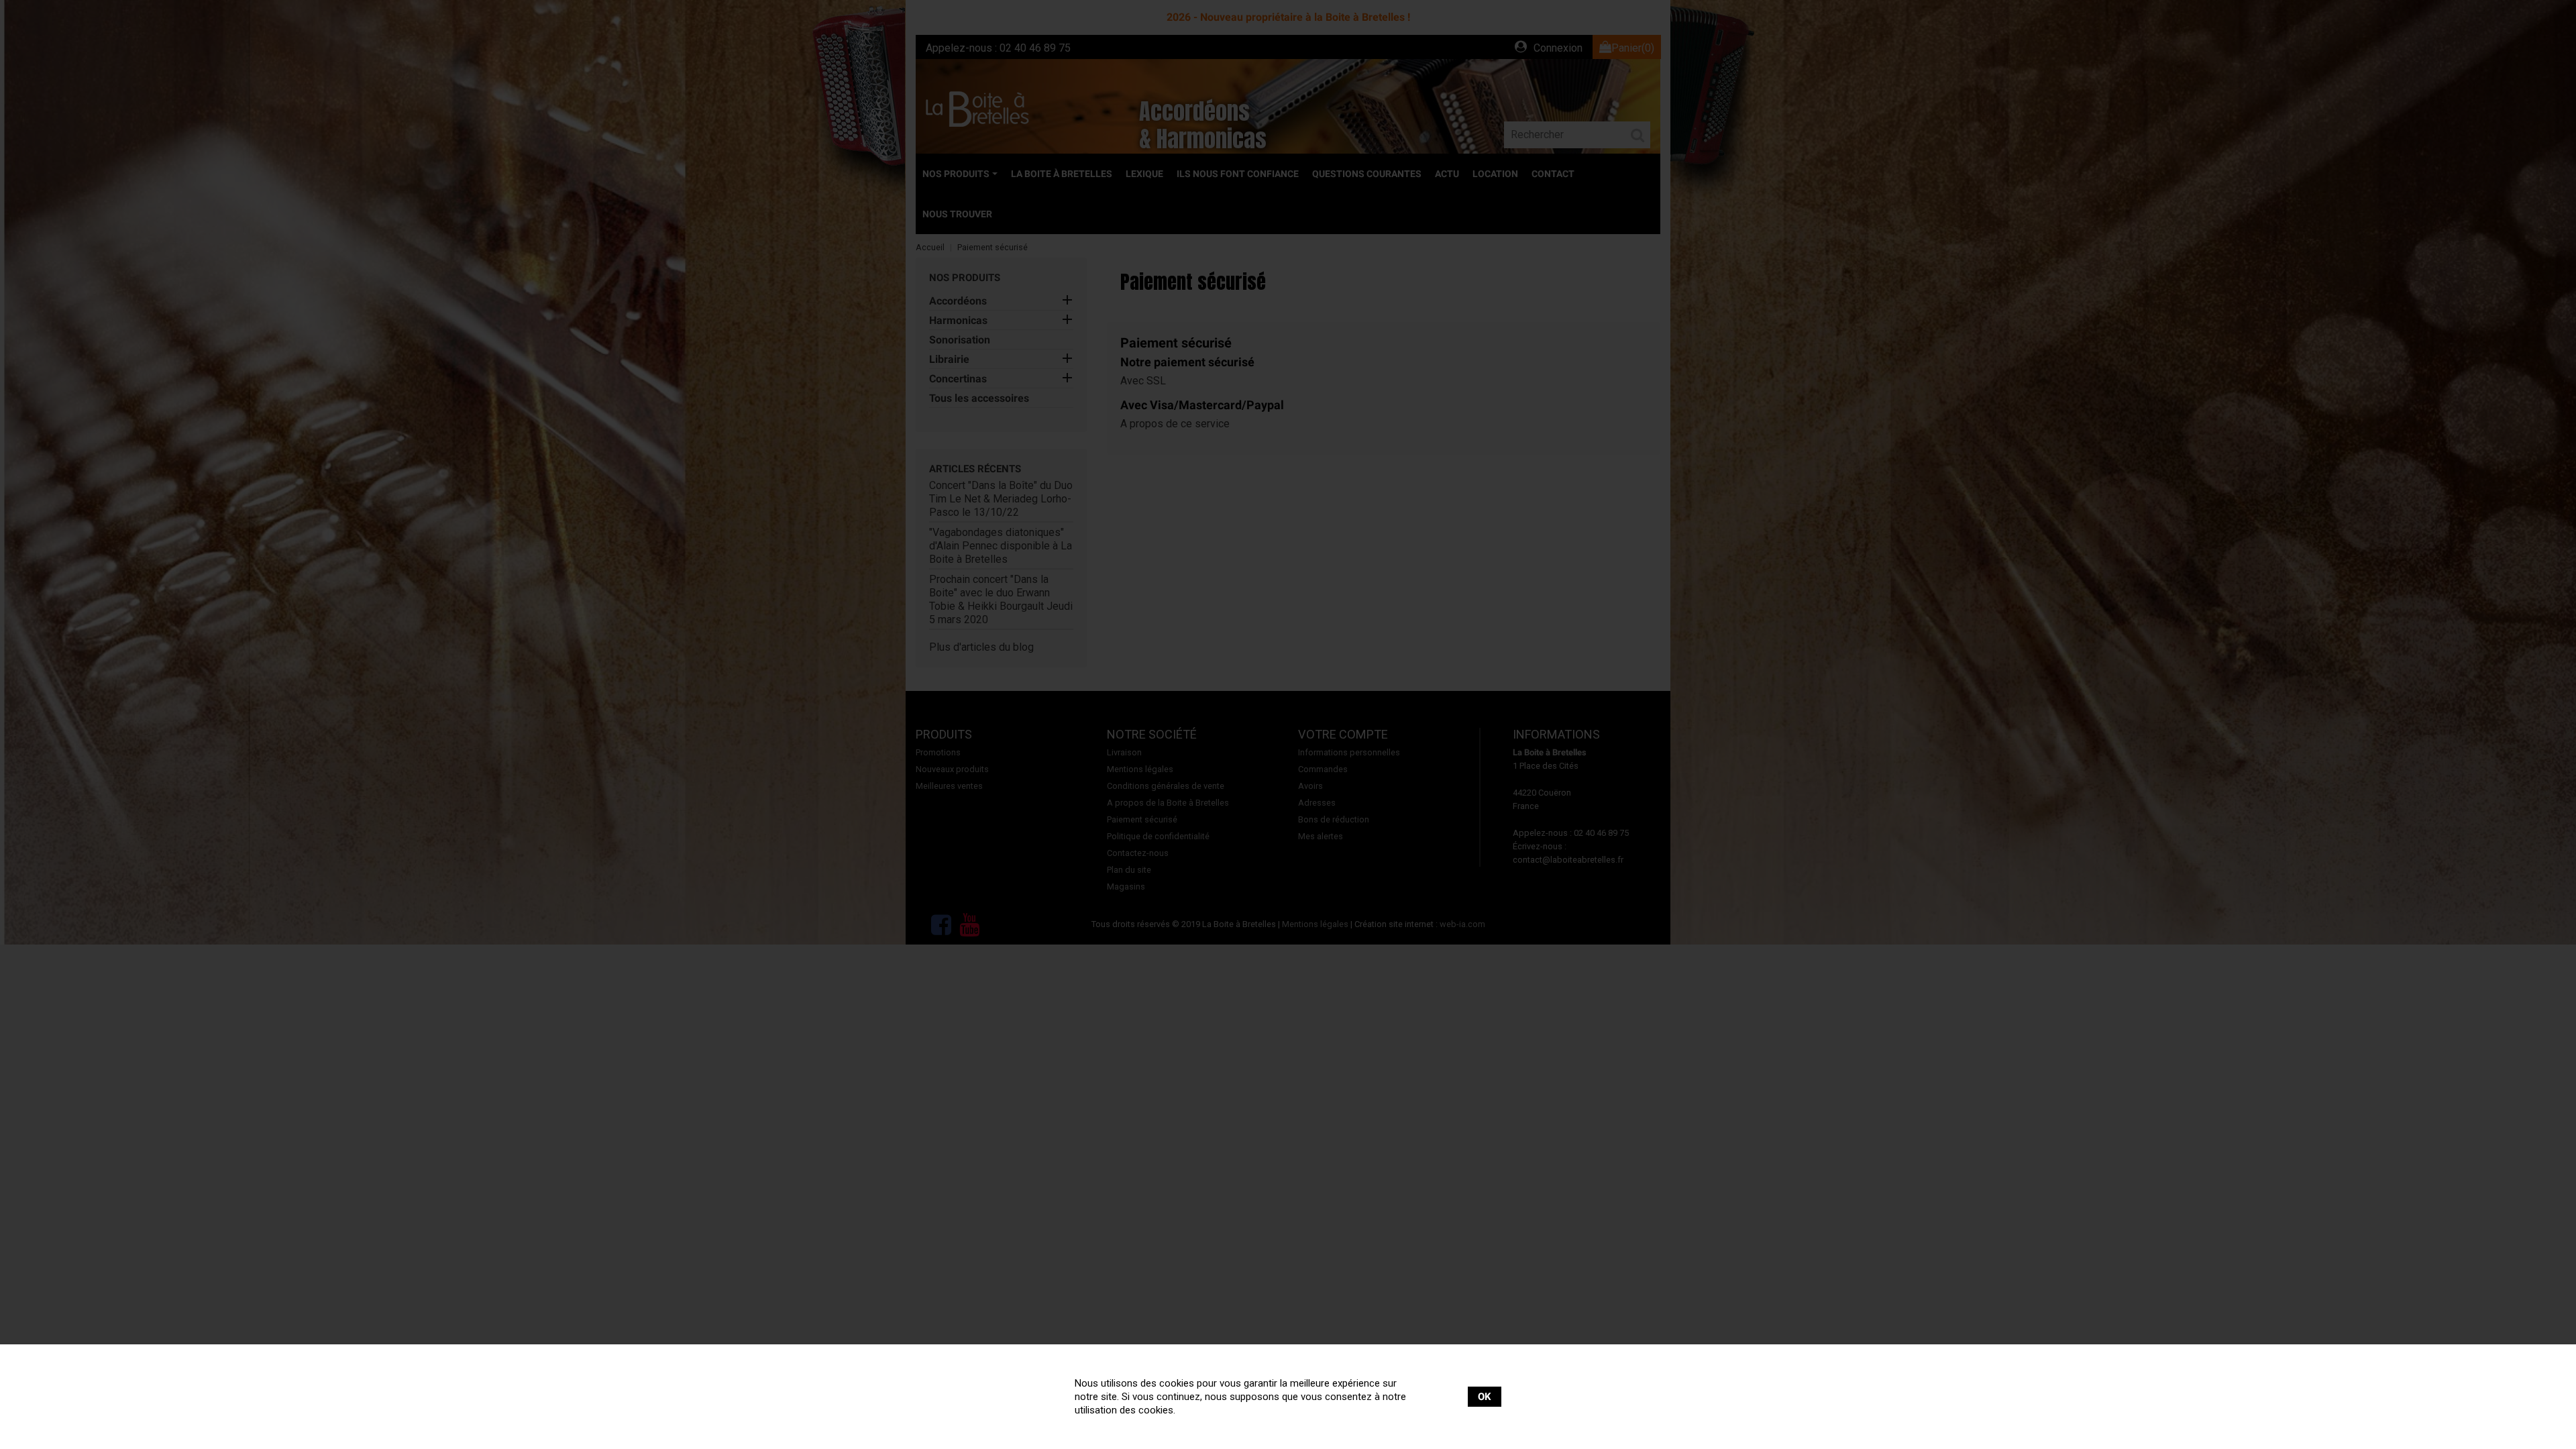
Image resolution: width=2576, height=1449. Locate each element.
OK (1485, 1397)
